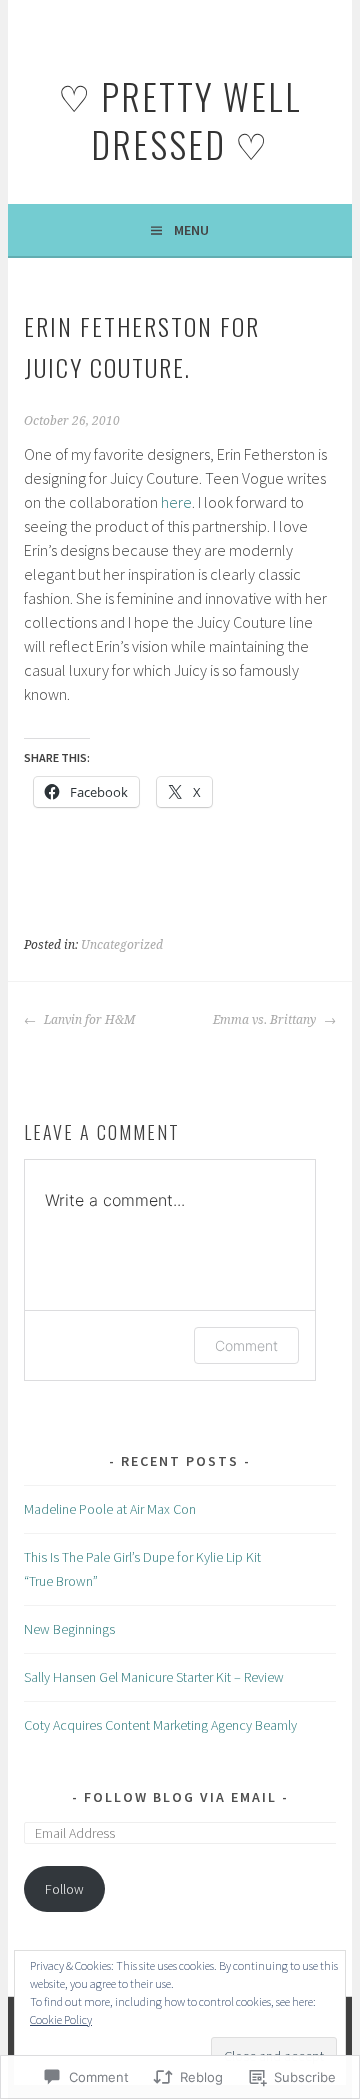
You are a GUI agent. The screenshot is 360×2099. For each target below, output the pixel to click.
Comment (246, 1345)
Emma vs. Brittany (266, 1020)
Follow (64, 1889)
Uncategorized (122, 945)
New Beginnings (69, 1629)
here (176, 502)
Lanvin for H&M (88, 1020)
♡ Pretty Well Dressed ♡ (180, 119)
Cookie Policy (61, 2019)
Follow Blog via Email (180, 1797)
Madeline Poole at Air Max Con (110, 1509)
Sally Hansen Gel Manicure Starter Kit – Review (154, 1677)
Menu (191, 230)
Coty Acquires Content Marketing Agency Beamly (160, 1725)
